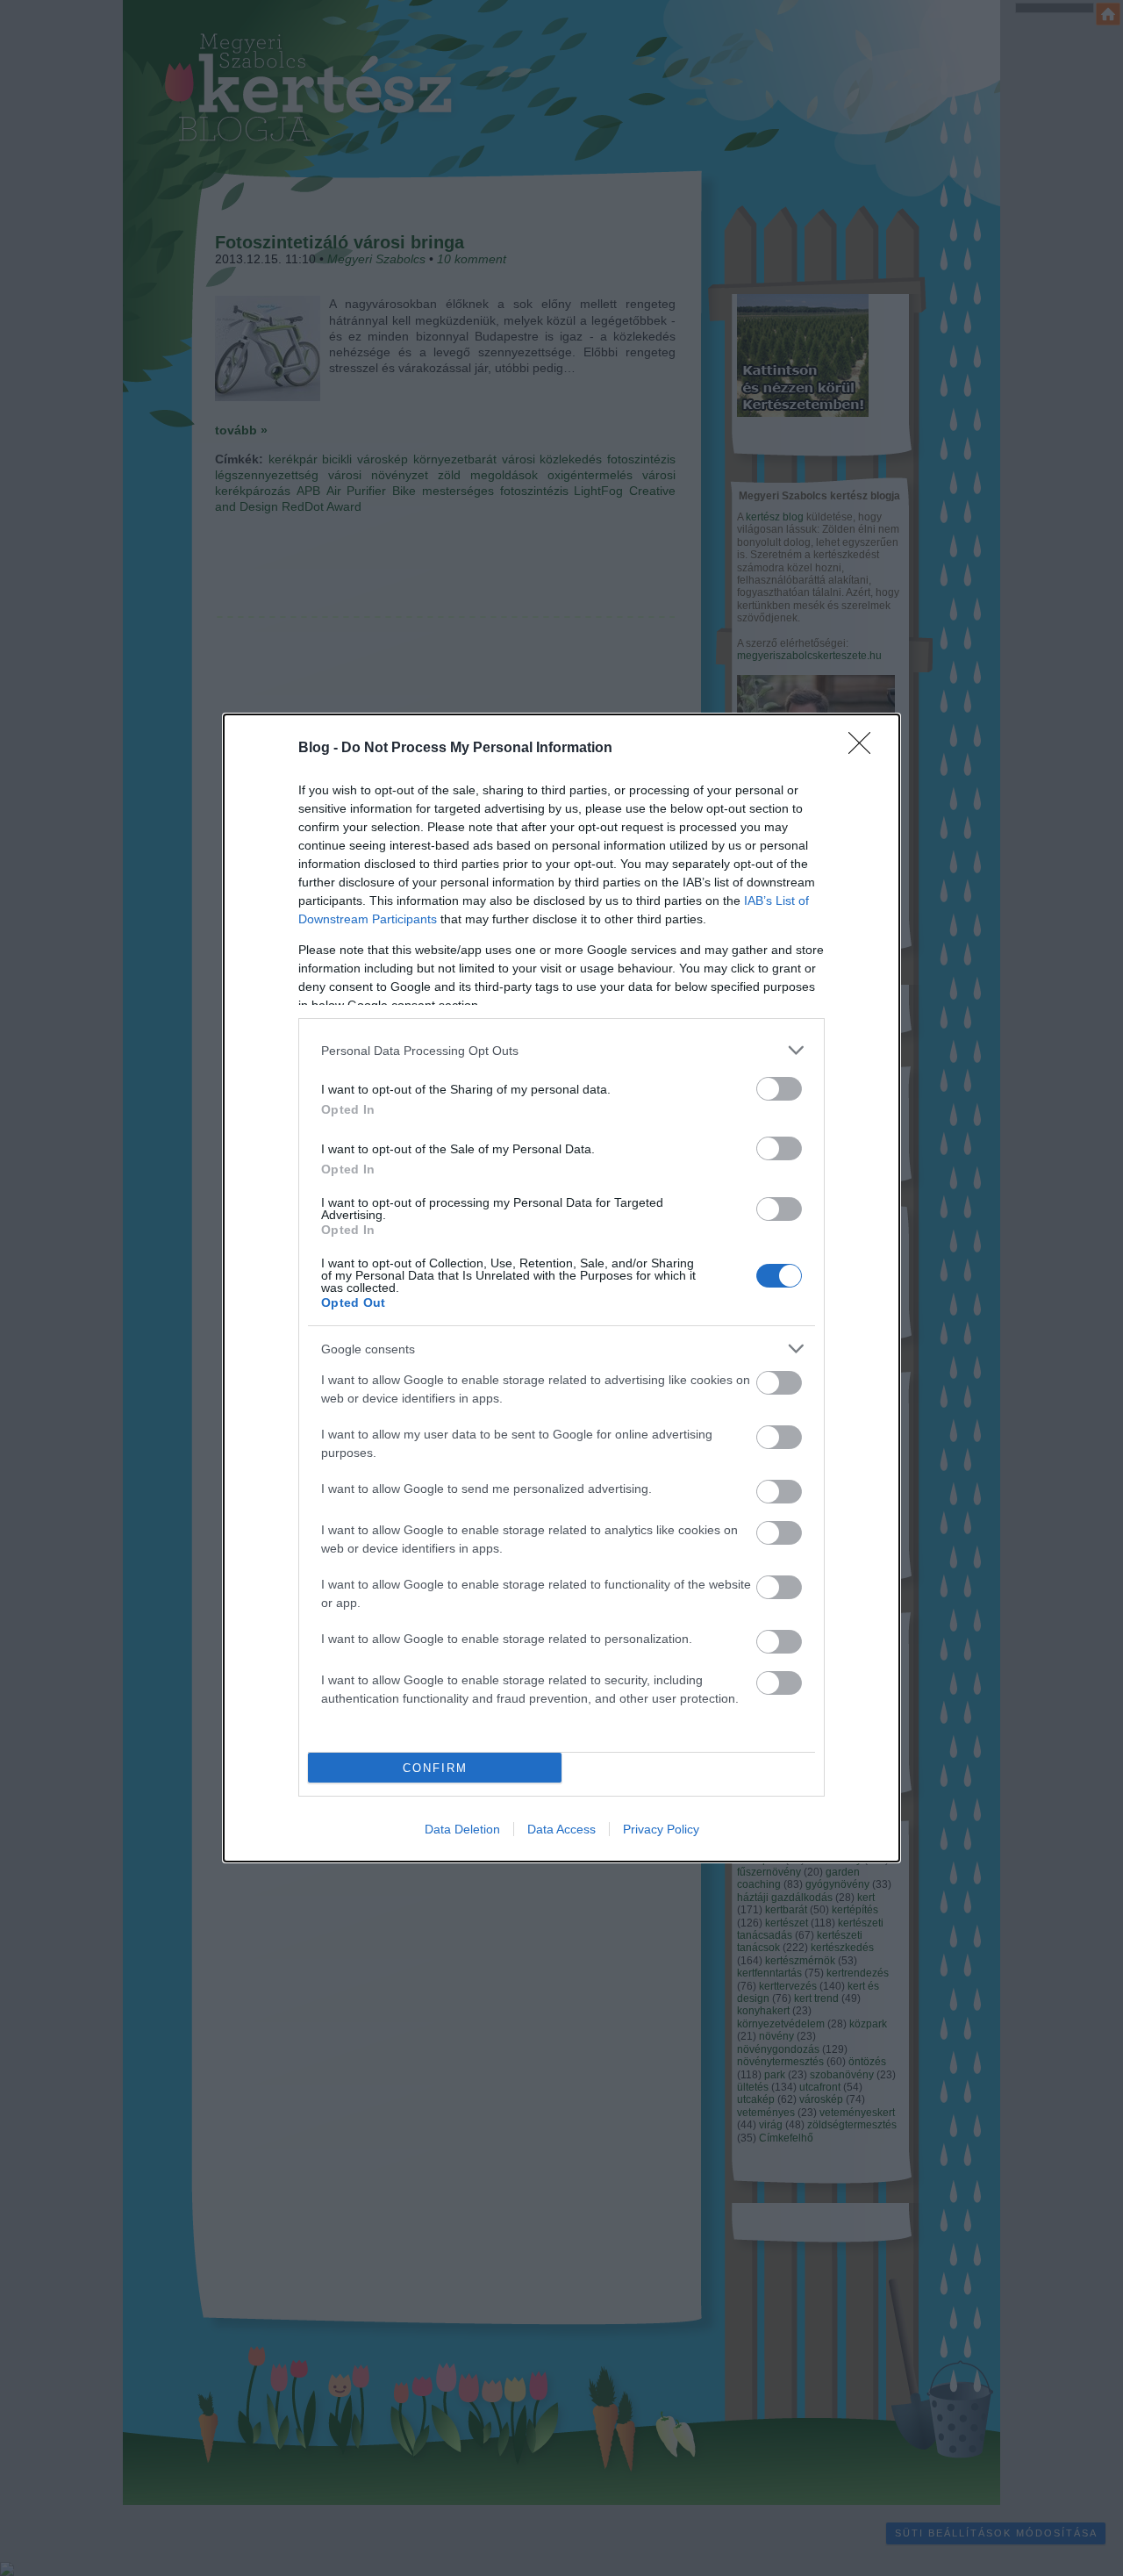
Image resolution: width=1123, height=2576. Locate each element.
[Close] (865, 749)
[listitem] (561, 1050)
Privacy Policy (661, 1829)
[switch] (779, 1089)
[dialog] (561, 1288)
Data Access (561, 1829)
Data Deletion (462, 1829)
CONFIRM (435, 1768)
